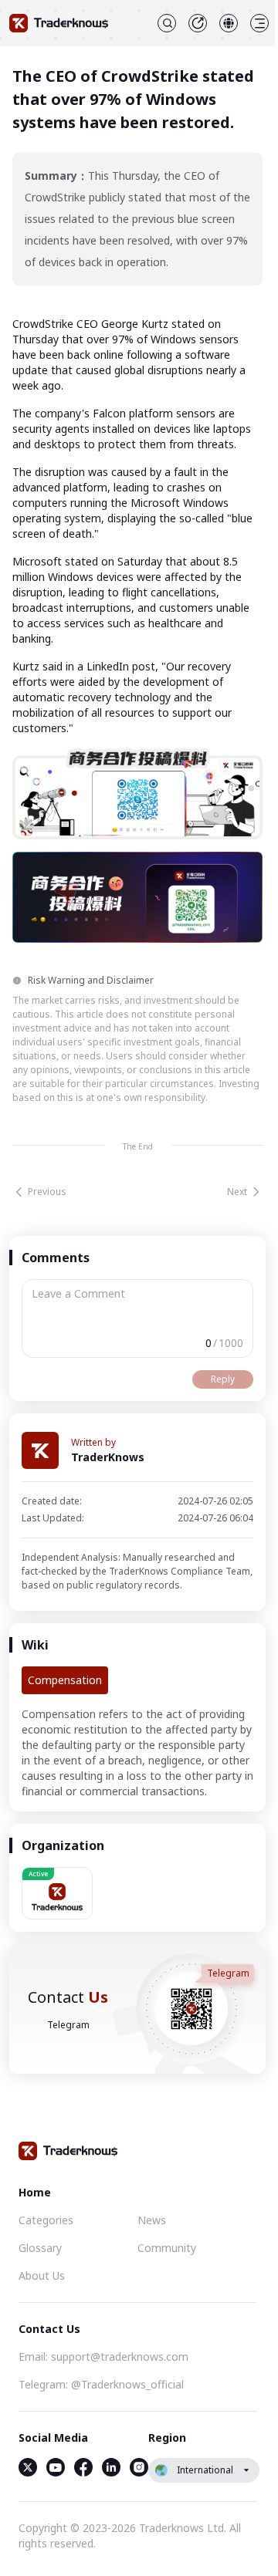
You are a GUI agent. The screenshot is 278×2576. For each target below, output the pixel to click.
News (152, 2220)
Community (167, 2248)
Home (35, 2192)
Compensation (65, 1680)
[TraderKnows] (59, 23)
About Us (42, 2276)
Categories (46, 2220)
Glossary (40, 2248)
